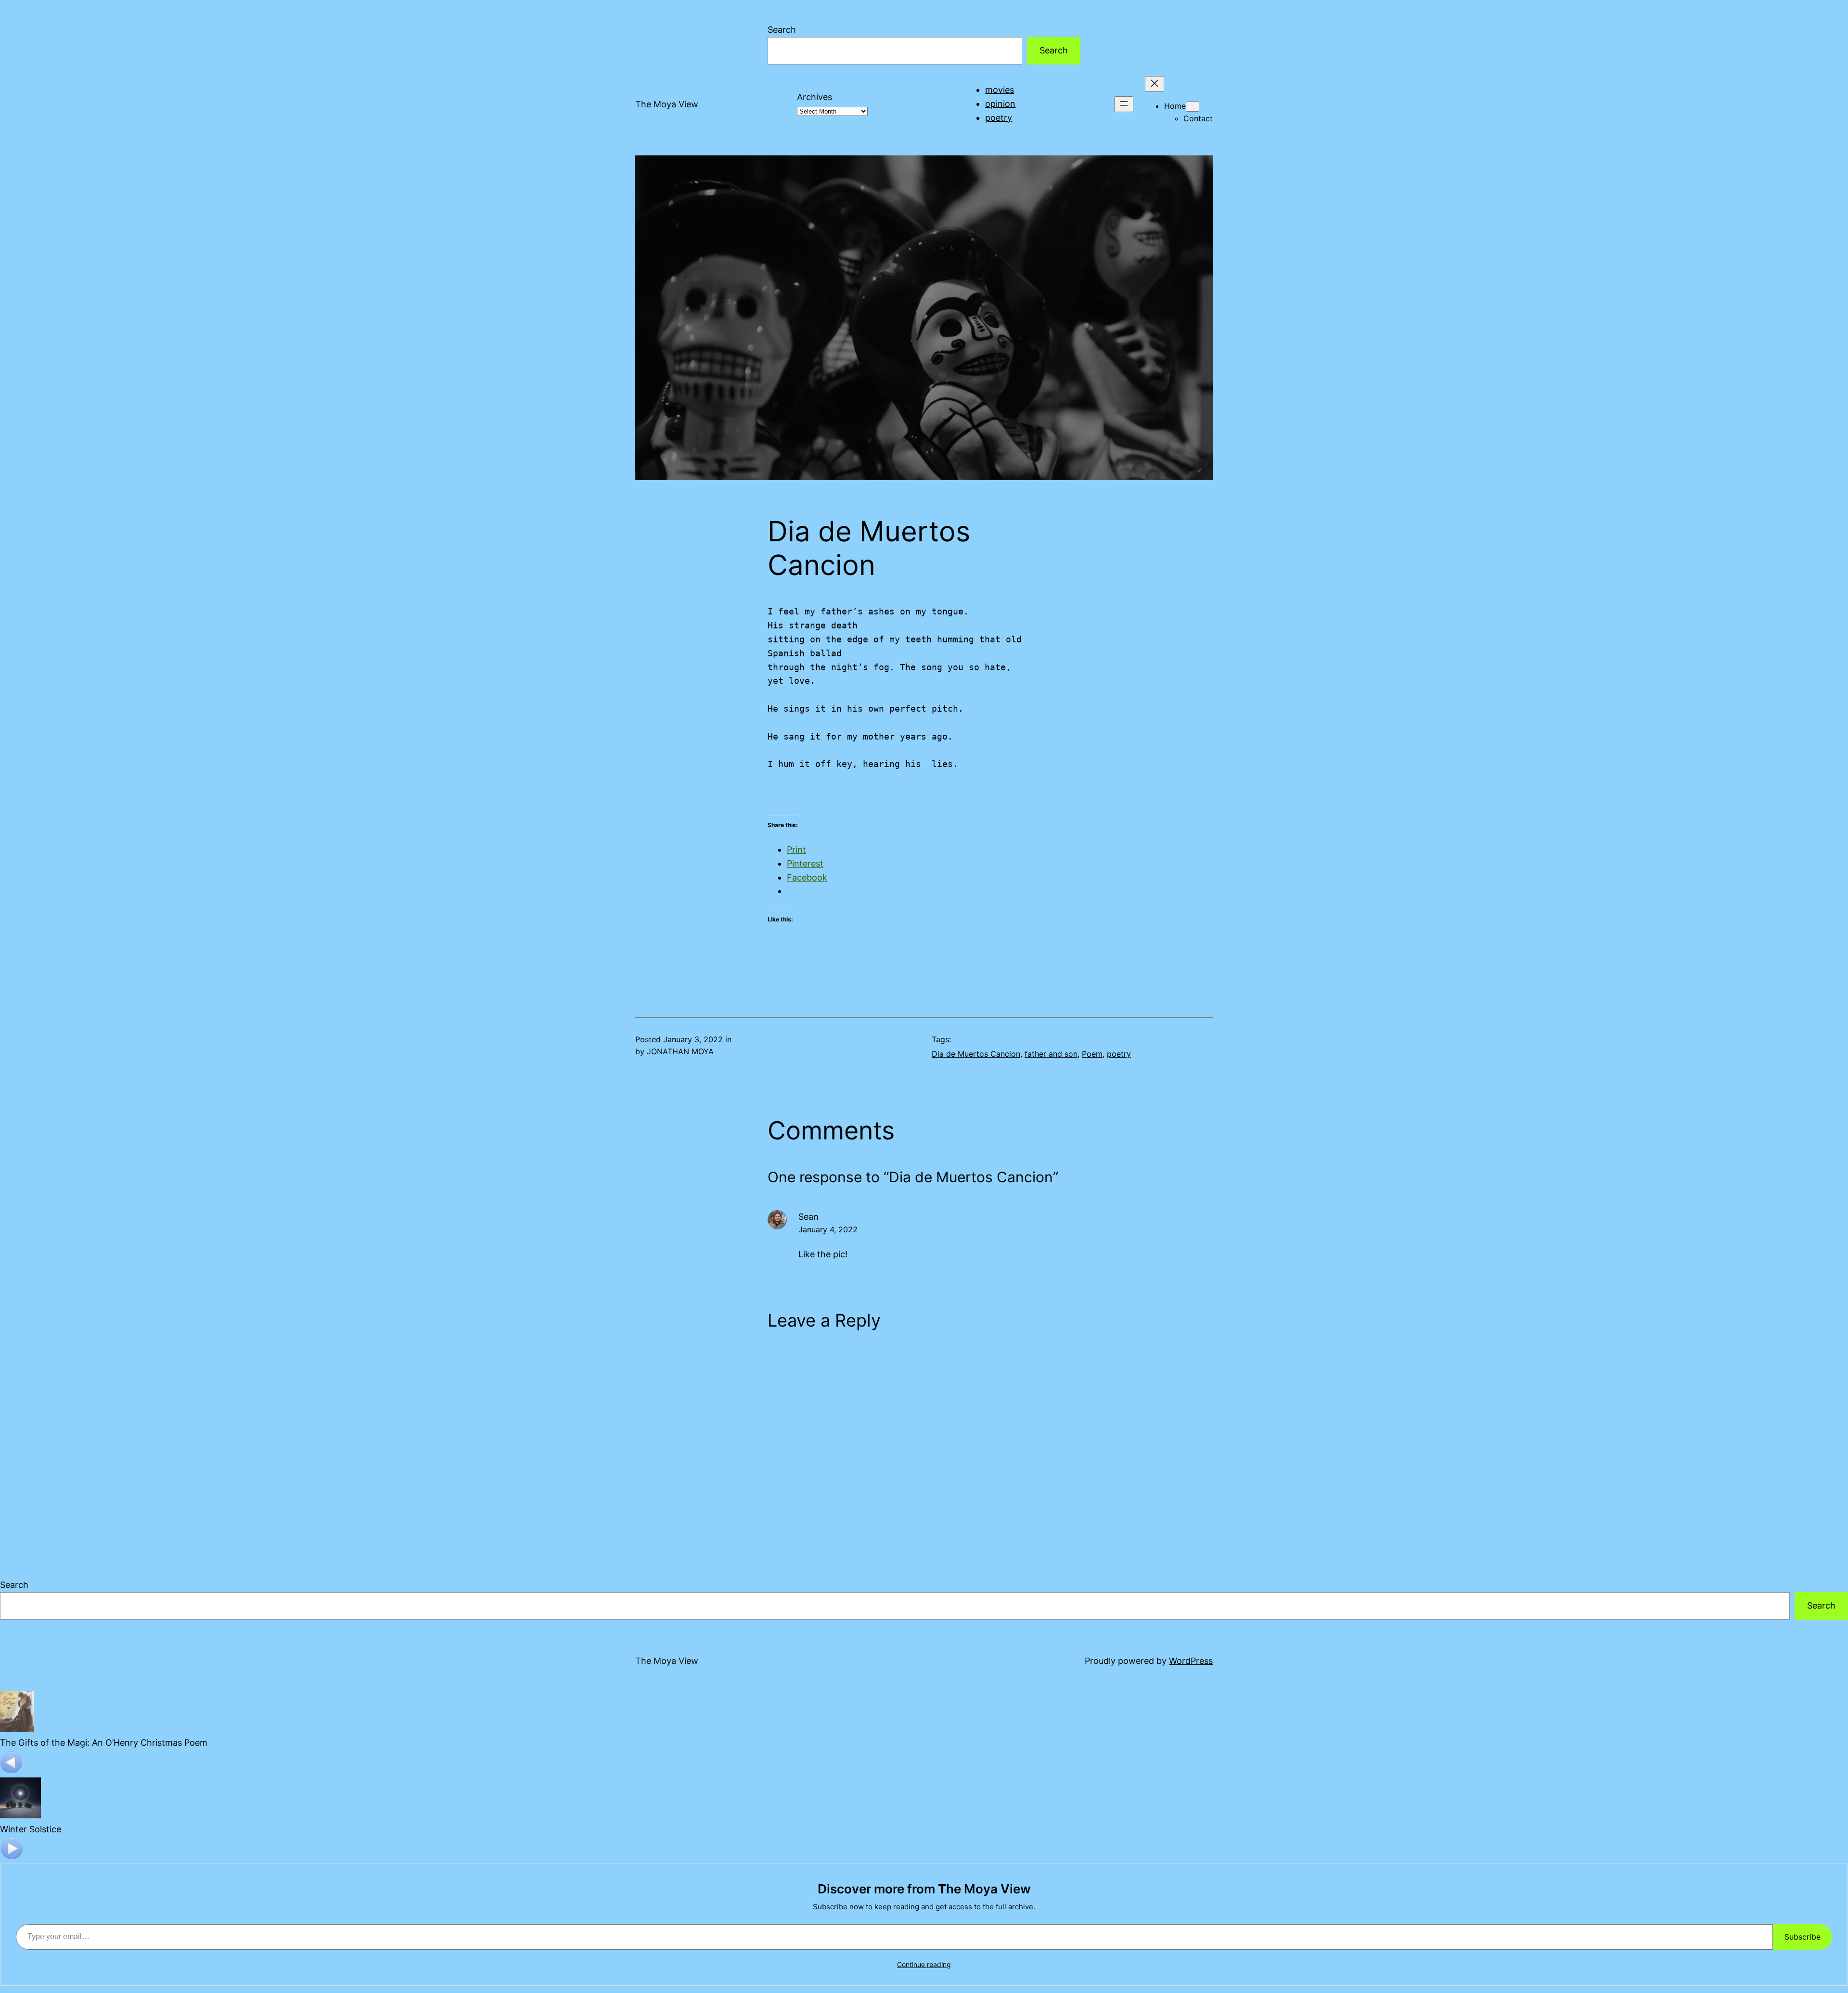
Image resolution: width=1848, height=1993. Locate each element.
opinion (1000, 104)
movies (1000, 90)
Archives (815, 97)
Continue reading (924, 1964)
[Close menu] (1155, 84)
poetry (999, 118)
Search (782, 30)
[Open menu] (1124, 104)
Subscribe (1803, 1937)
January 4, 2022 (828, 1229)
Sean (808, 1217)
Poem (1092, 1054)
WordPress (1191, 1661)
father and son (1051, 1054)
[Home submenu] (1193, 107)
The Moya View (667, 104)
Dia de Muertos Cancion (976, 1054)
